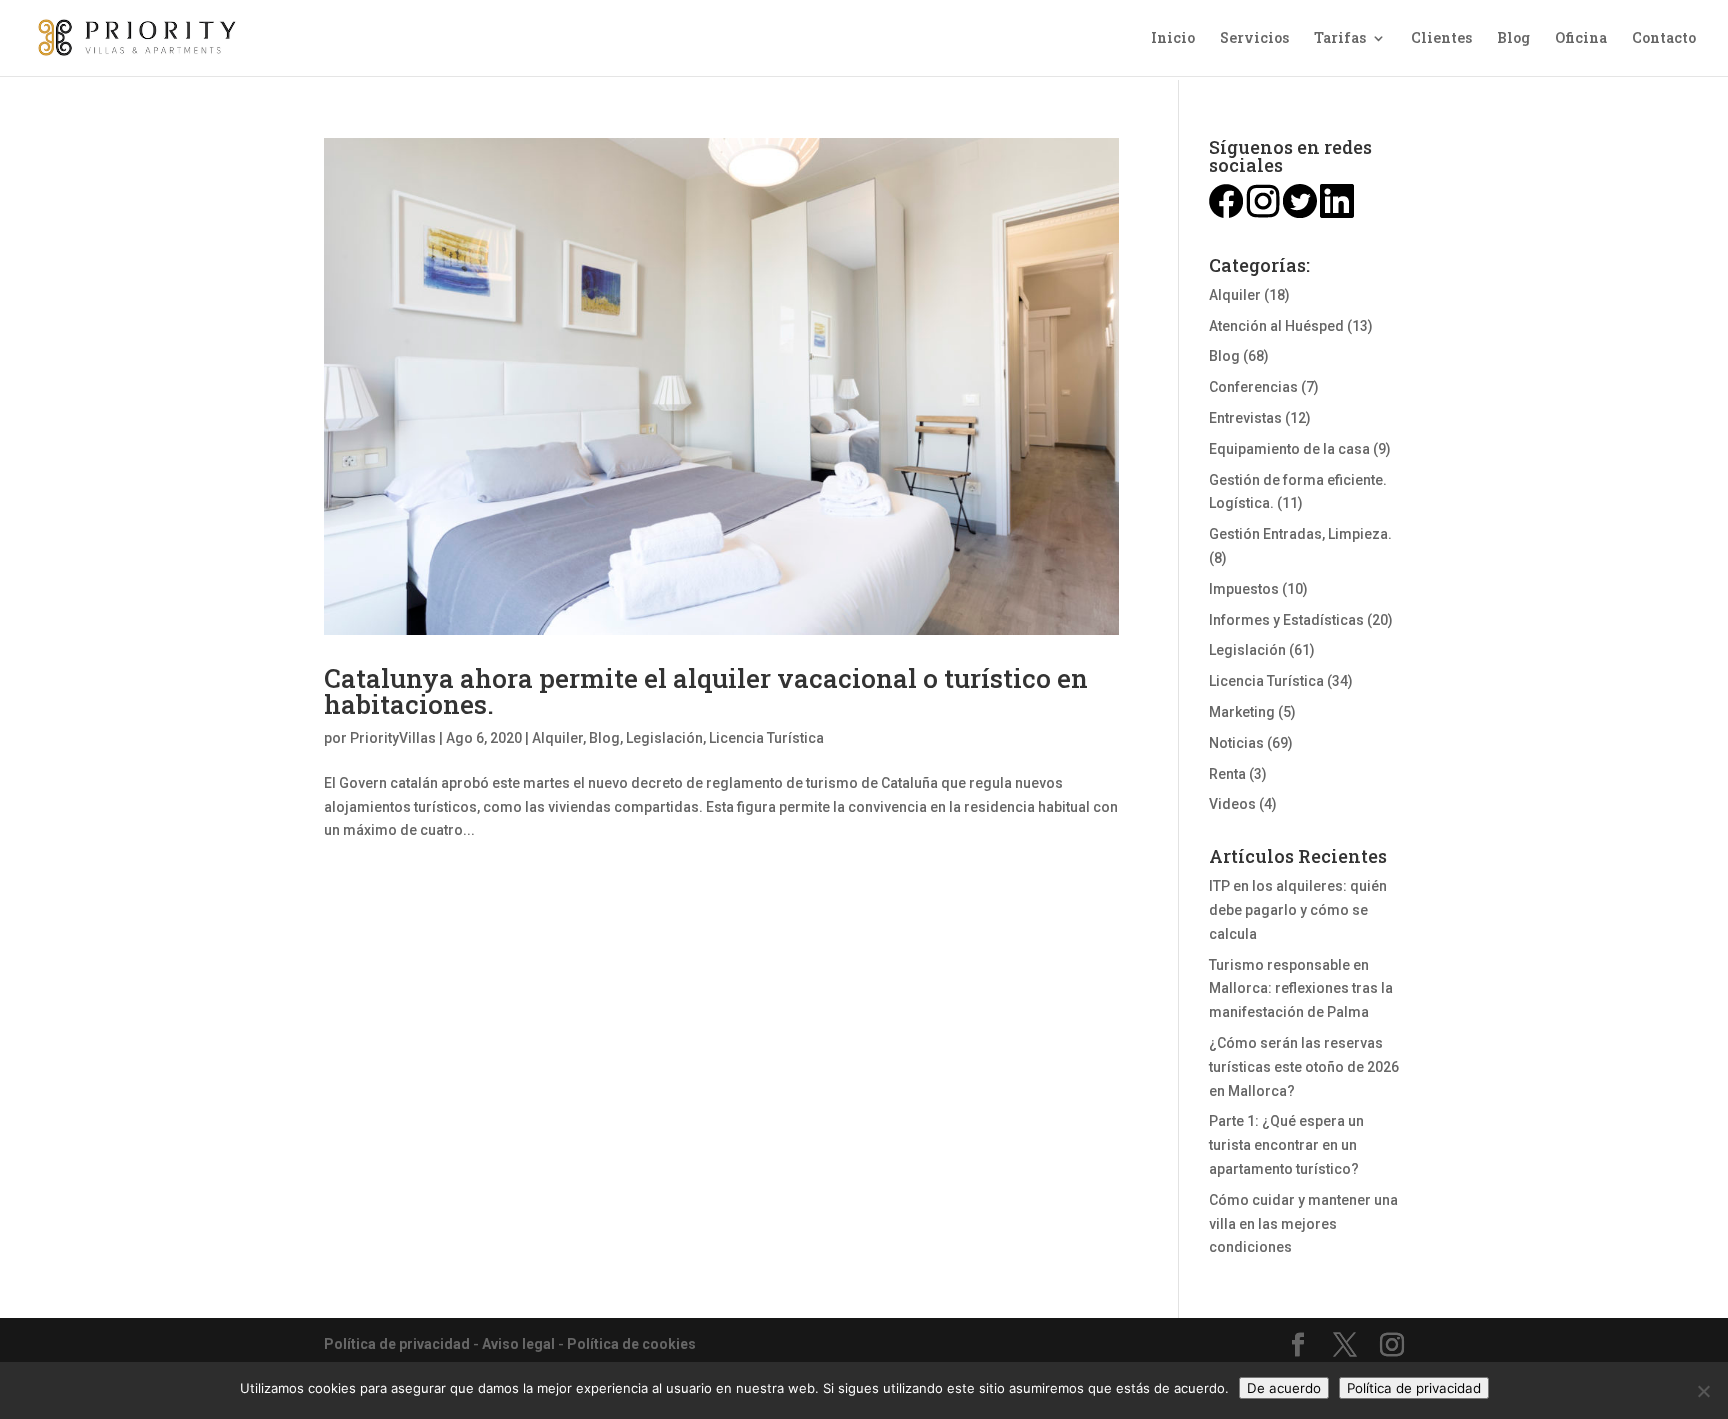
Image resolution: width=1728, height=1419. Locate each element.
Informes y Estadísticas (1286, 620)
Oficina (1581, 39)
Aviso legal (518, 1344)
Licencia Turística (766, 738)
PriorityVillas (393, 738)
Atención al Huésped (1276, 326)
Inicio (1173, 39)
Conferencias (1253, 387)
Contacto (1664, 39)
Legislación (664, 738)
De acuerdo (1284, 1388)
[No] (1703, 1391)
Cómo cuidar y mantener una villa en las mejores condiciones (1303, 1224)
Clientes (1441, 39)
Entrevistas (1245, 418)
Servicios (1254, 39)
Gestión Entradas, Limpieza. (1300, 534)
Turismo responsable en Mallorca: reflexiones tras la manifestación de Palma (1301, 989)
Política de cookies (631, 1344)
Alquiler (557, 738)
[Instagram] (1263, 213)
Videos (1232, 804)
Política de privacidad (397, 1344)
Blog (1513, 39)
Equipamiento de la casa (1289, 449)
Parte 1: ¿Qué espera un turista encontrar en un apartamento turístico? (1286, 1145)
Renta (1227, 774)
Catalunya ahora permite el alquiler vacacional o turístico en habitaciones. (706, 691)
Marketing (1242, 712)
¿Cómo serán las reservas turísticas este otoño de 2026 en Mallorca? (1304, 1067)
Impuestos (1244, 589)
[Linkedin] (1337, 213)
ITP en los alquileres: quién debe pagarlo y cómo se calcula (1298, 910)
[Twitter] (1300, 213)
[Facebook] (1226, 213)
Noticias (1236, 743)
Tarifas (1340, 39)
